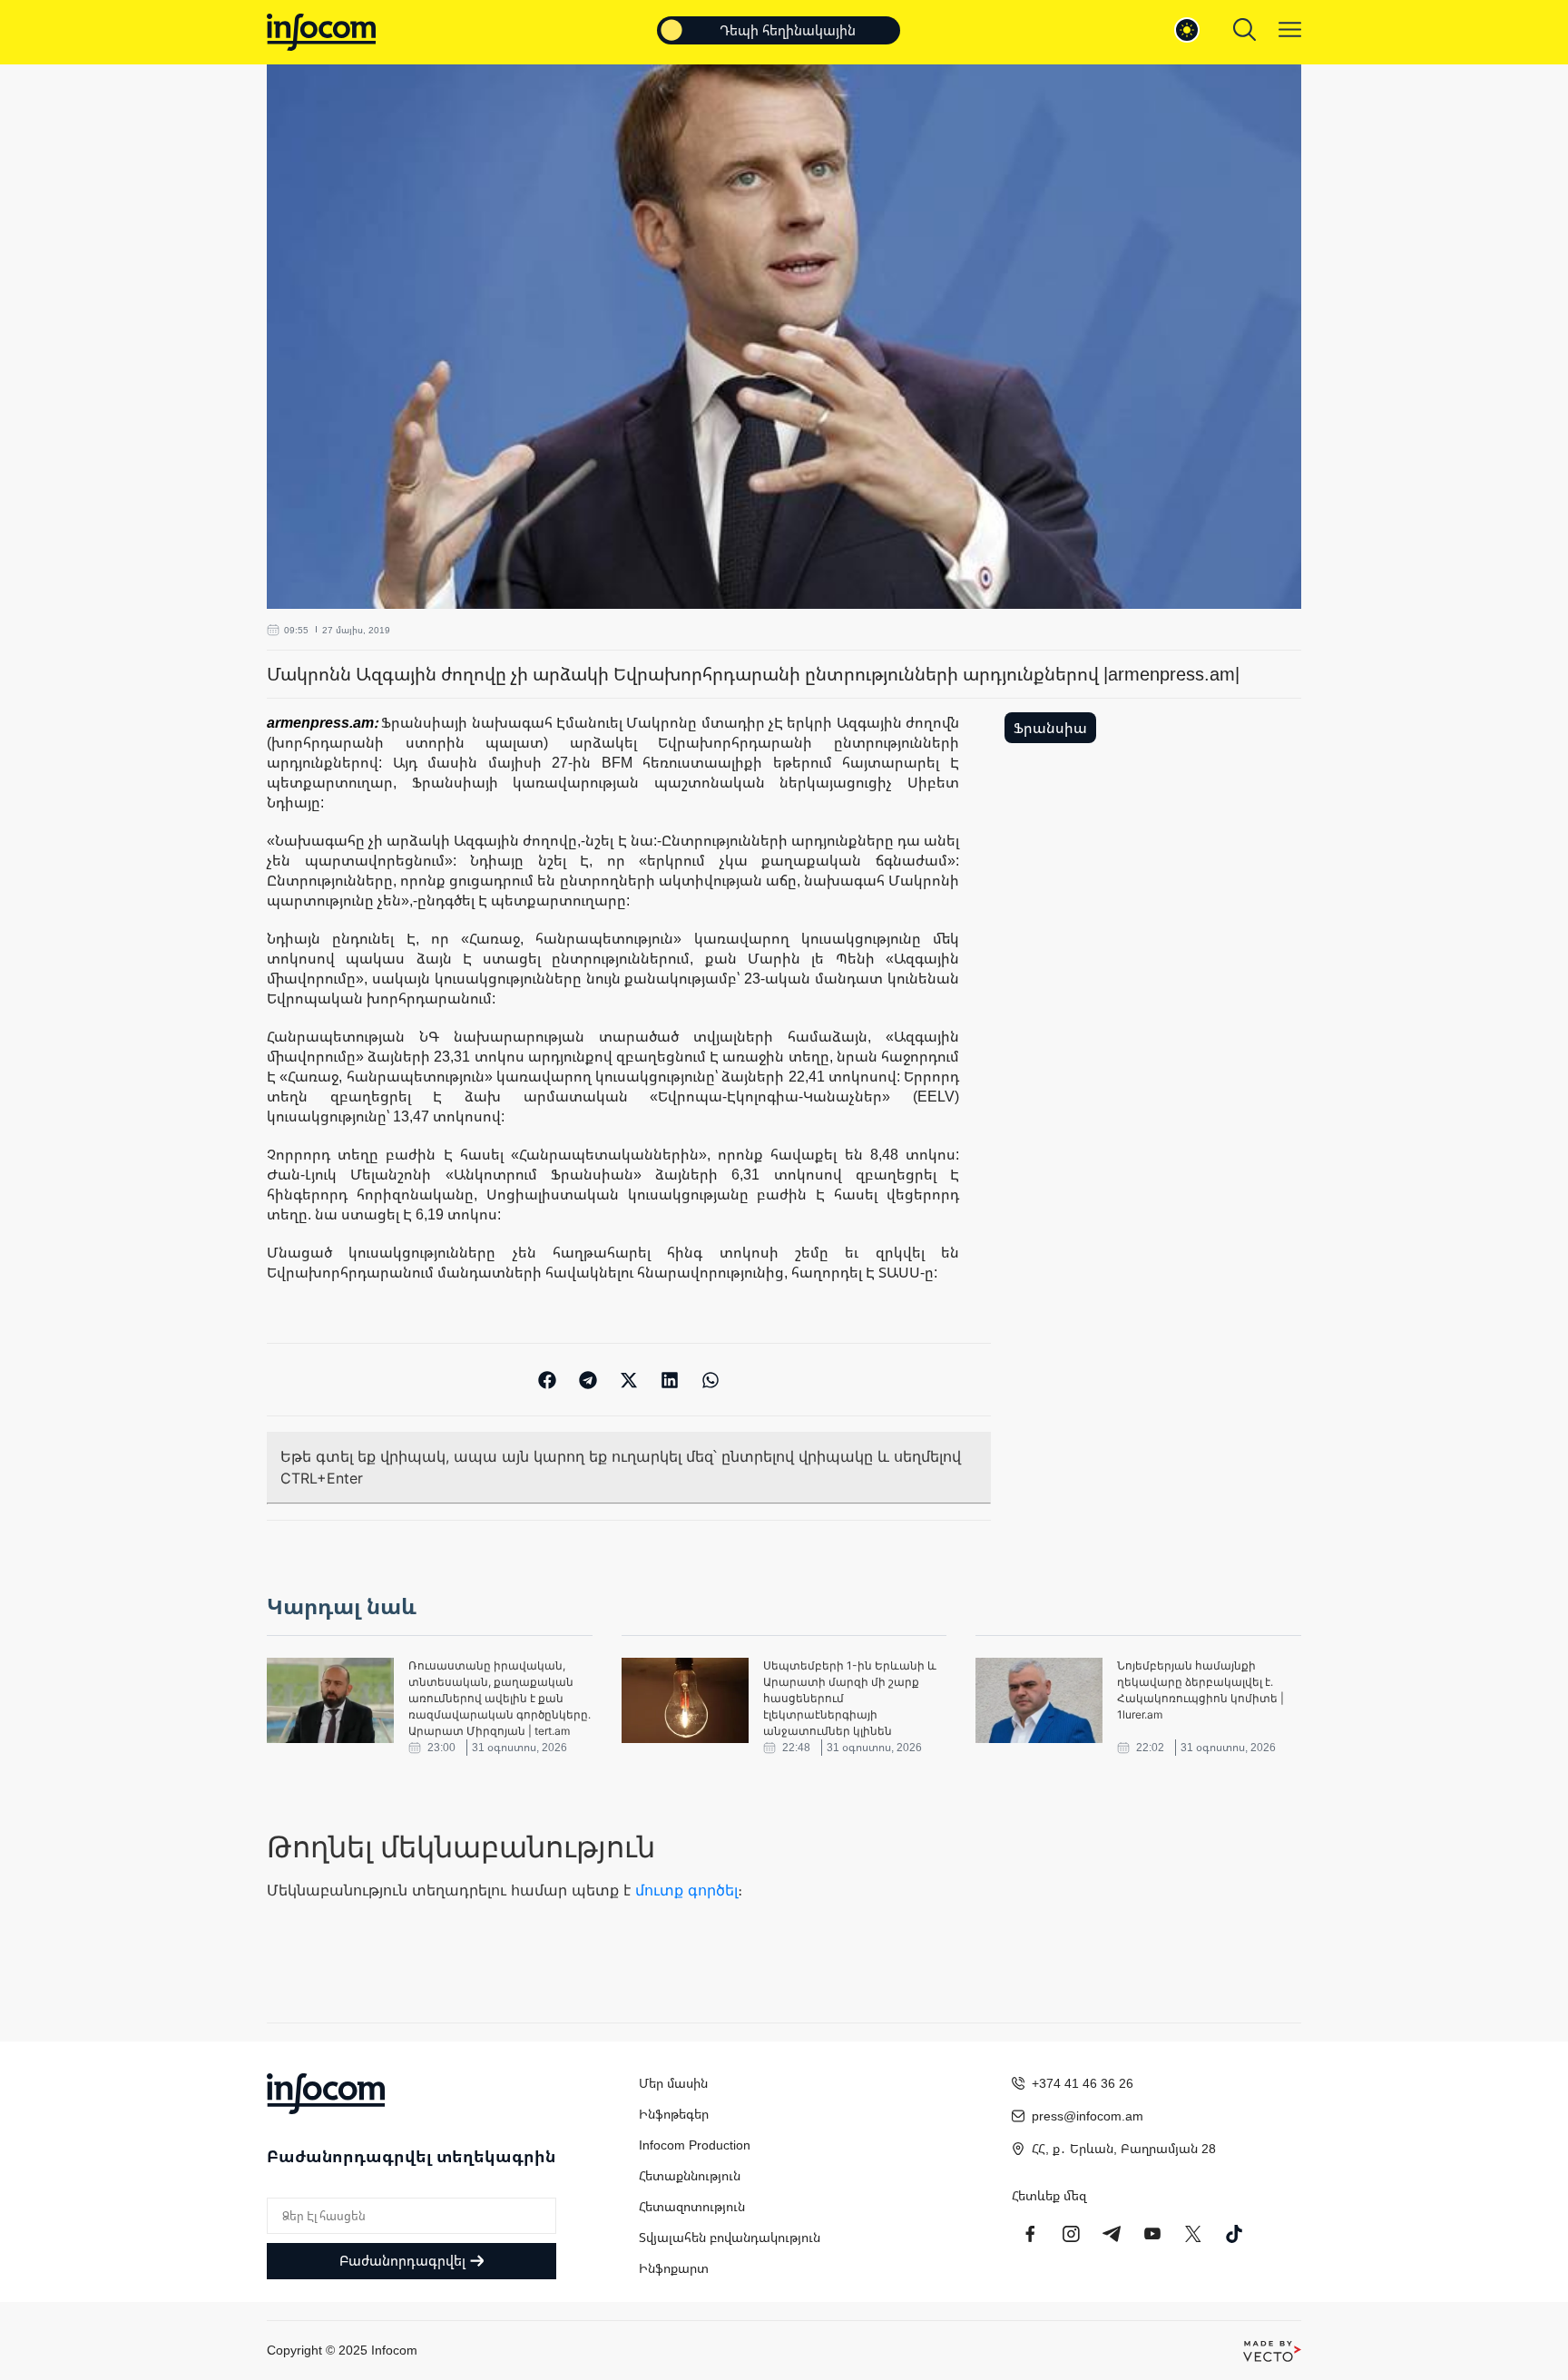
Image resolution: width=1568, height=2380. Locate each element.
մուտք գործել (686, 1890)
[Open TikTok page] (1234, 2234)
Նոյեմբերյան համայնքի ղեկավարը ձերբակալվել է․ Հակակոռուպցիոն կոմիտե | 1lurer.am (1200, 1690)
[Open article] (330, 1700)
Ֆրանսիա (1050, 728)
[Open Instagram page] (1071, 2234)
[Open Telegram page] (1112, 2234)
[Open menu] (1290, 29)
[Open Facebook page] (1030, 2234)
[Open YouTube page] (1152, 2234)
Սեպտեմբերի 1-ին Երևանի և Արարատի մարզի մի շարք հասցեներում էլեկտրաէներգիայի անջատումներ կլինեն (850, 1698)
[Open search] (1245, 29)
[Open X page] (1193, 2234)
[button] (548, 1380)
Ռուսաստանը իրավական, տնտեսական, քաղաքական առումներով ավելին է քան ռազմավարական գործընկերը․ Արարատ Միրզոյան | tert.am (500, 1698)
